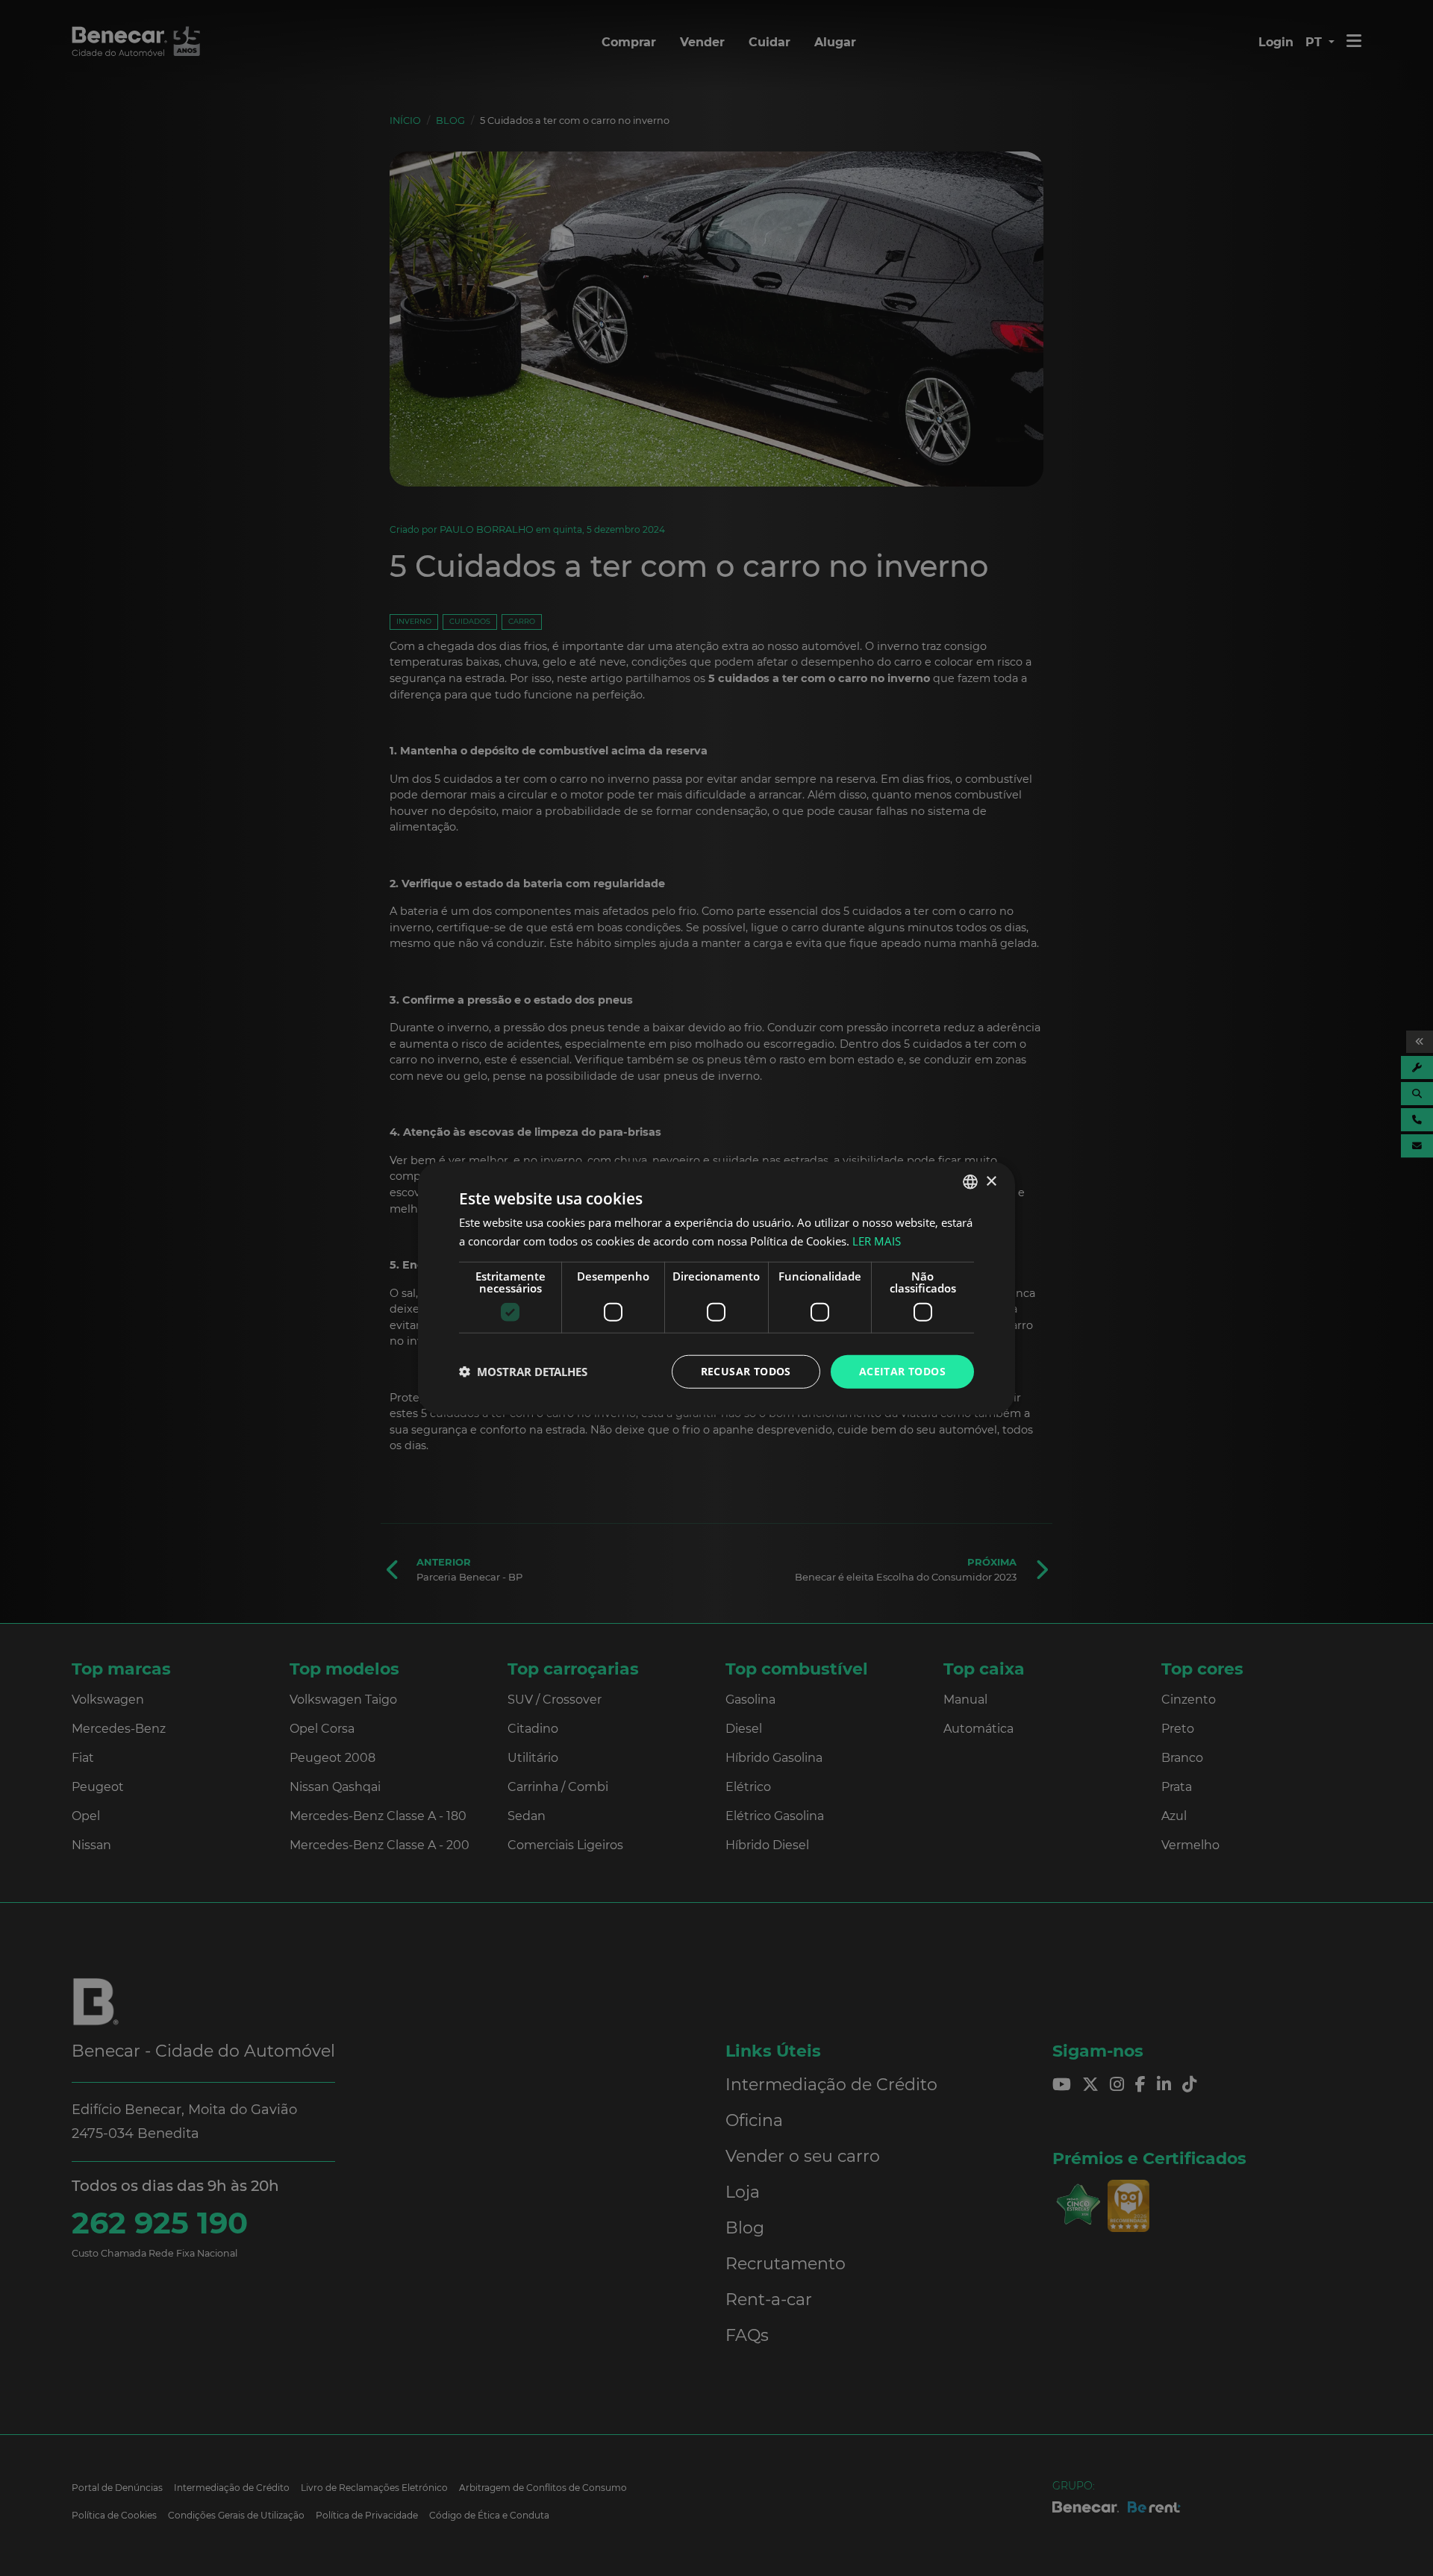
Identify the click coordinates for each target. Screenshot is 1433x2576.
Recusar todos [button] (746, 1371)
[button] (523, 1372)
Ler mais (877, 1241)
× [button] (991, 1181)
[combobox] (970, 1182)
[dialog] (716, 1288)
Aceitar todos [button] (902, 1371)
